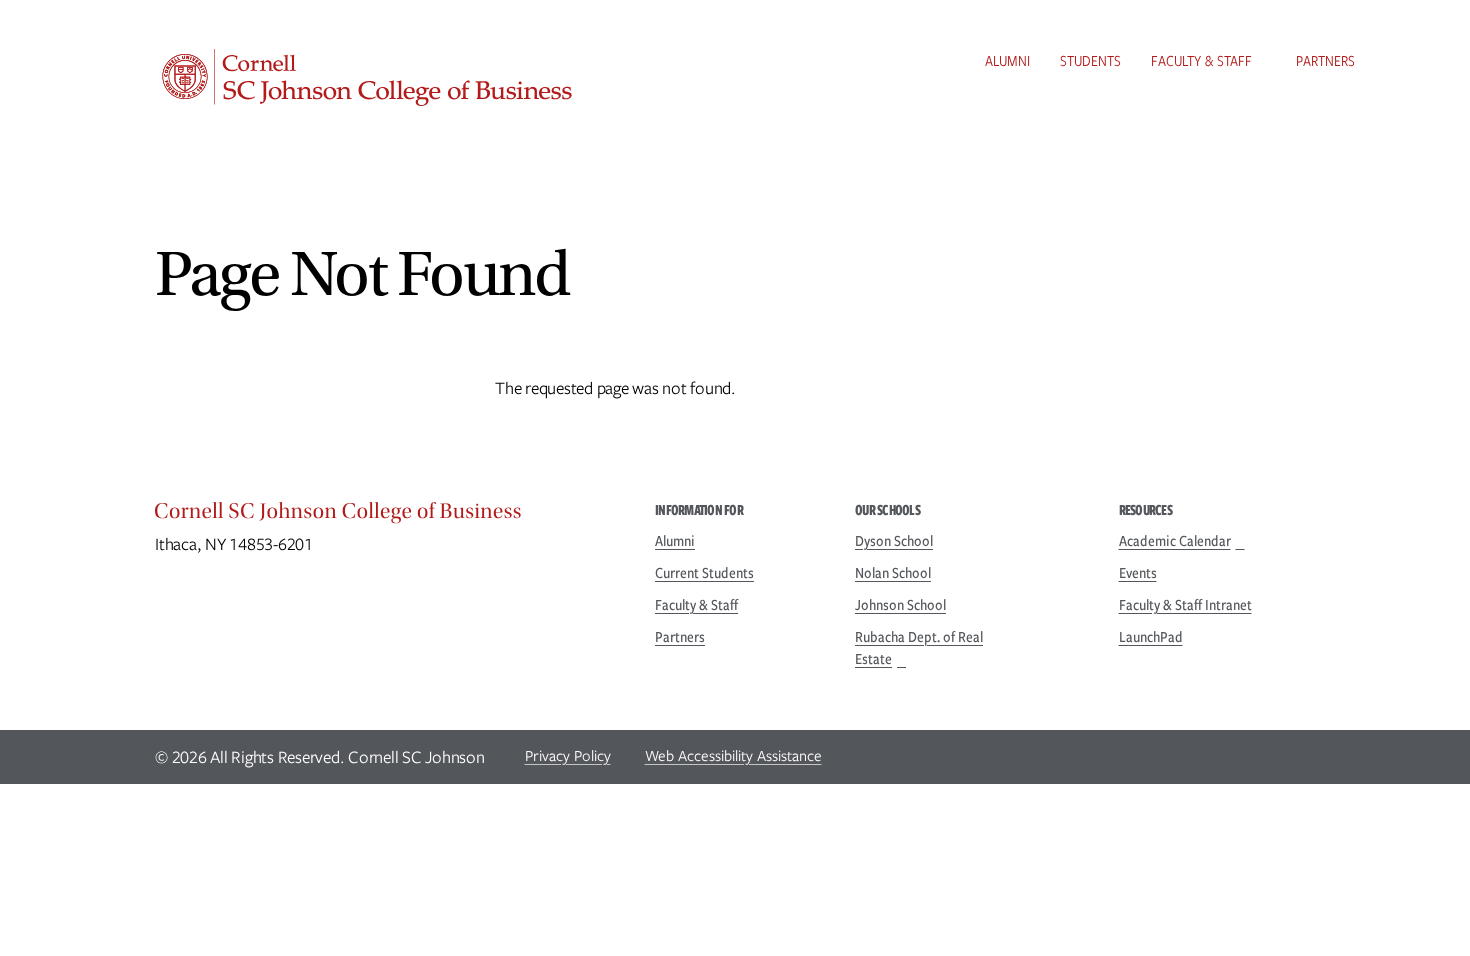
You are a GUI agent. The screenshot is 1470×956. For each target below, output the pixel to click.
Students (1090, 61)
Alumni (1007, 61)
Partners (1325, 61)
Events (1138, 573)
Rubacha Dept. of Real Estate (919, 648)
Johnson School (900, 605)
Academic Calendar (1175, 541)
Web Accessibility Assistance (733, 756)
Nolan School (893, 573)
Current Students (704, 573)
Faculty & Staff (1201, 61)
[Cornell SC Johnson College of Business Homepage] (385, 516)
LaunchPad (1151, 637)
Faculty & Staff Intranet (1185, 605)
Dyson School (894, 541)
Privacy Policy (568, 756)
